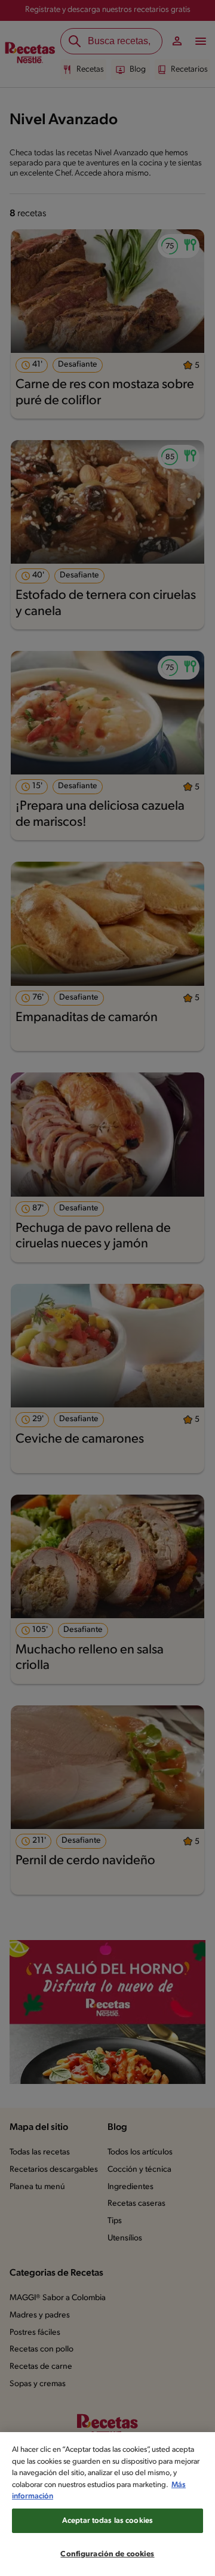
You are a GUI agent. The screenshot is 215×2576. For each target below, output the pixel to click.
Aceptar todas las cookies (107, 2521)
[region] (107, 2504)
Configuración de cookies (107, 2554)
